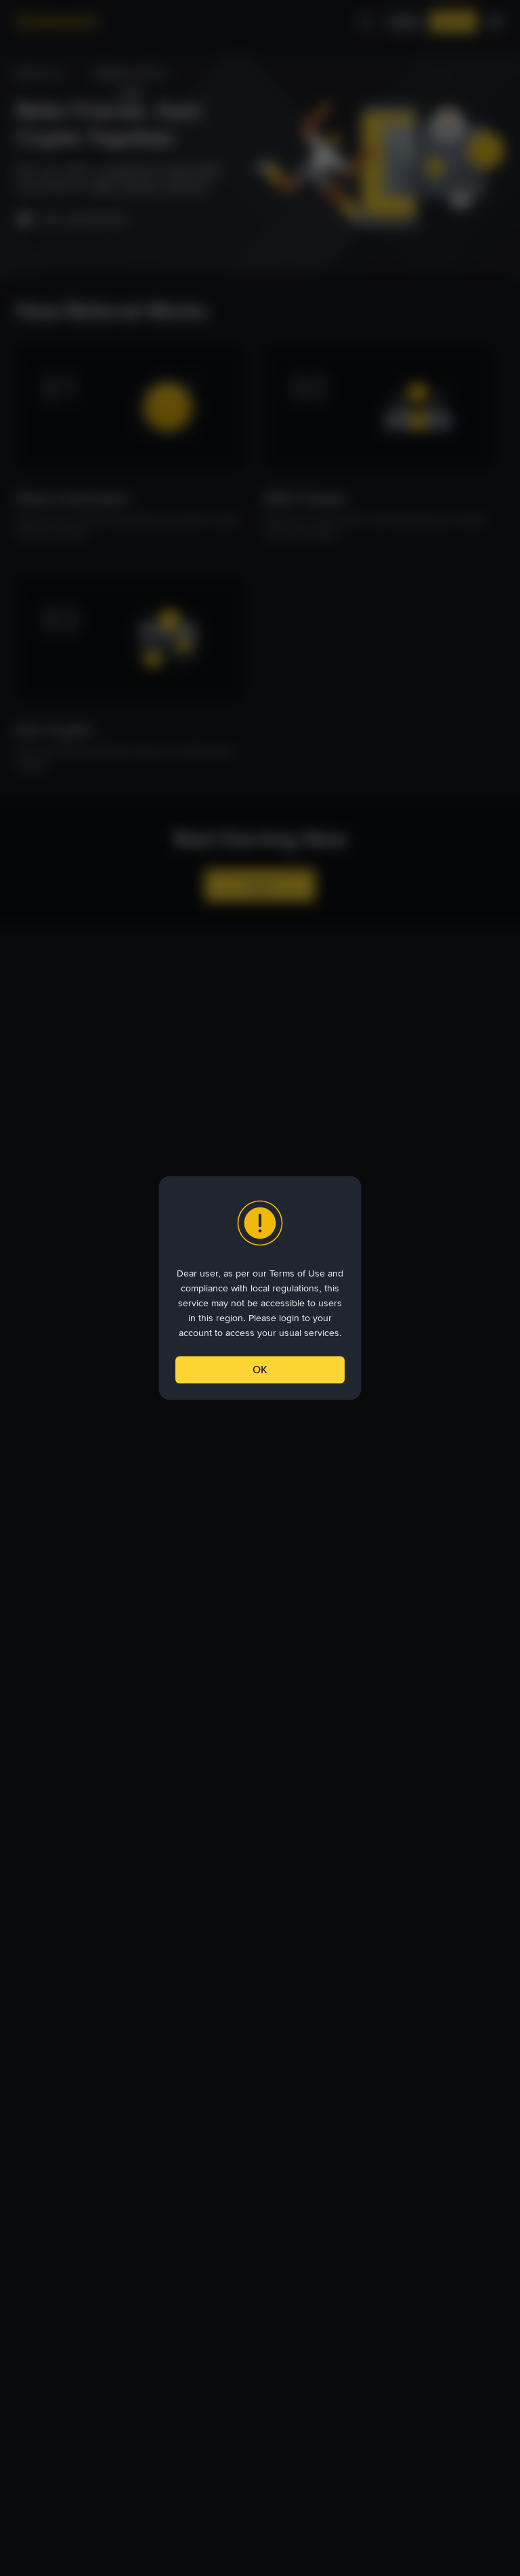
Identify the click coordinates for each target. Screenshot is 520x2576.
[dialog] (260, 1288)
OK (260, 1370)
